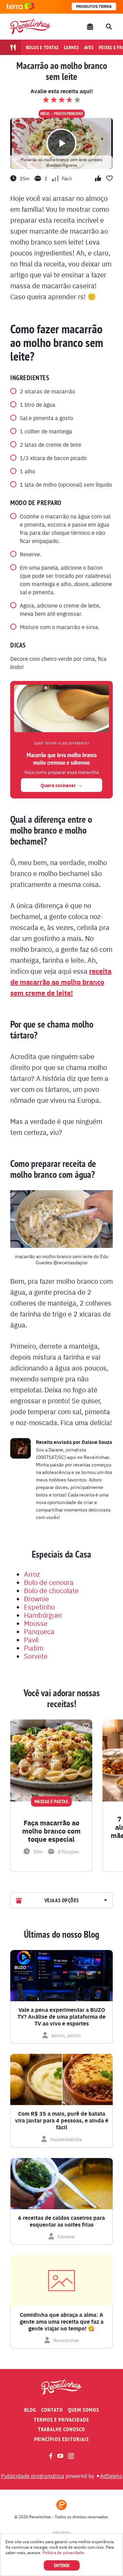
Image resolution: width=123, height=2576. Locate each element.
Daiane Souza (97, 1442)
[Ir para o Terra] (20, 7)
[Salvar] (86, 1726)
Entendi (62, 2565)
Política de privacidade (63, 2552)
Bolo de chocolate (51, 1590)
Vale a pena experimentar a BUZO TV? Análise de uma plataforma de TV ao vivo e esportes (61, 2017)
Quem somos (84, 2410)
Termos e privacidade (61, 2420)
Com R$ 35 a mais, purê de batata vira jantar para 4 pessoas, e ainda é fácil (62, 2120)
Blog (30, 2410)
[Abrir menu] (90, 27)
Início (45, 114)
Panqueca (39, 1631)
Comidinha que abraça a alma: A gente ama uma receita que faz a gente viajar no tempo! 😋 (62, 2322)
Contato (52, 2410)
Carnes (71, 47)
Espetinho (39, 1607)
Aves (89, 47)
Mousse (36, 1623)
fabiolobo (62, 2532)
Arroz (32, 1574)
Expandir (105, 1900)
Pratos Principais (69, 114)
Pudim (34, 1648)
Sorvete (36, 1656)
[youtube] (60, 2456)
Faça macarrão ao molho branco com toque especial (51, 1831)
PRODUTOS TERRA (94, 6)
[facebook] (51, 2456)
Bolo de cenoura (49, 1582)
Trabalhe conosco (61, 2429)
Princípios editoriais (61, 2439)
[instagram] (71, 2456)
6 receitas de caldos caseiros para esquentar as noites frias (61, 2221)
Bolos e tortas (43, 47)
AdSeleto (111, 2476)
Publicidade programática (33, 2476)
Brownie (36, 1598)
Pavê (31, 1639)
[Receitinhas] (30, 26)
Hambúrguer (43, 1615)
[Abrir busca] (109, 27)
